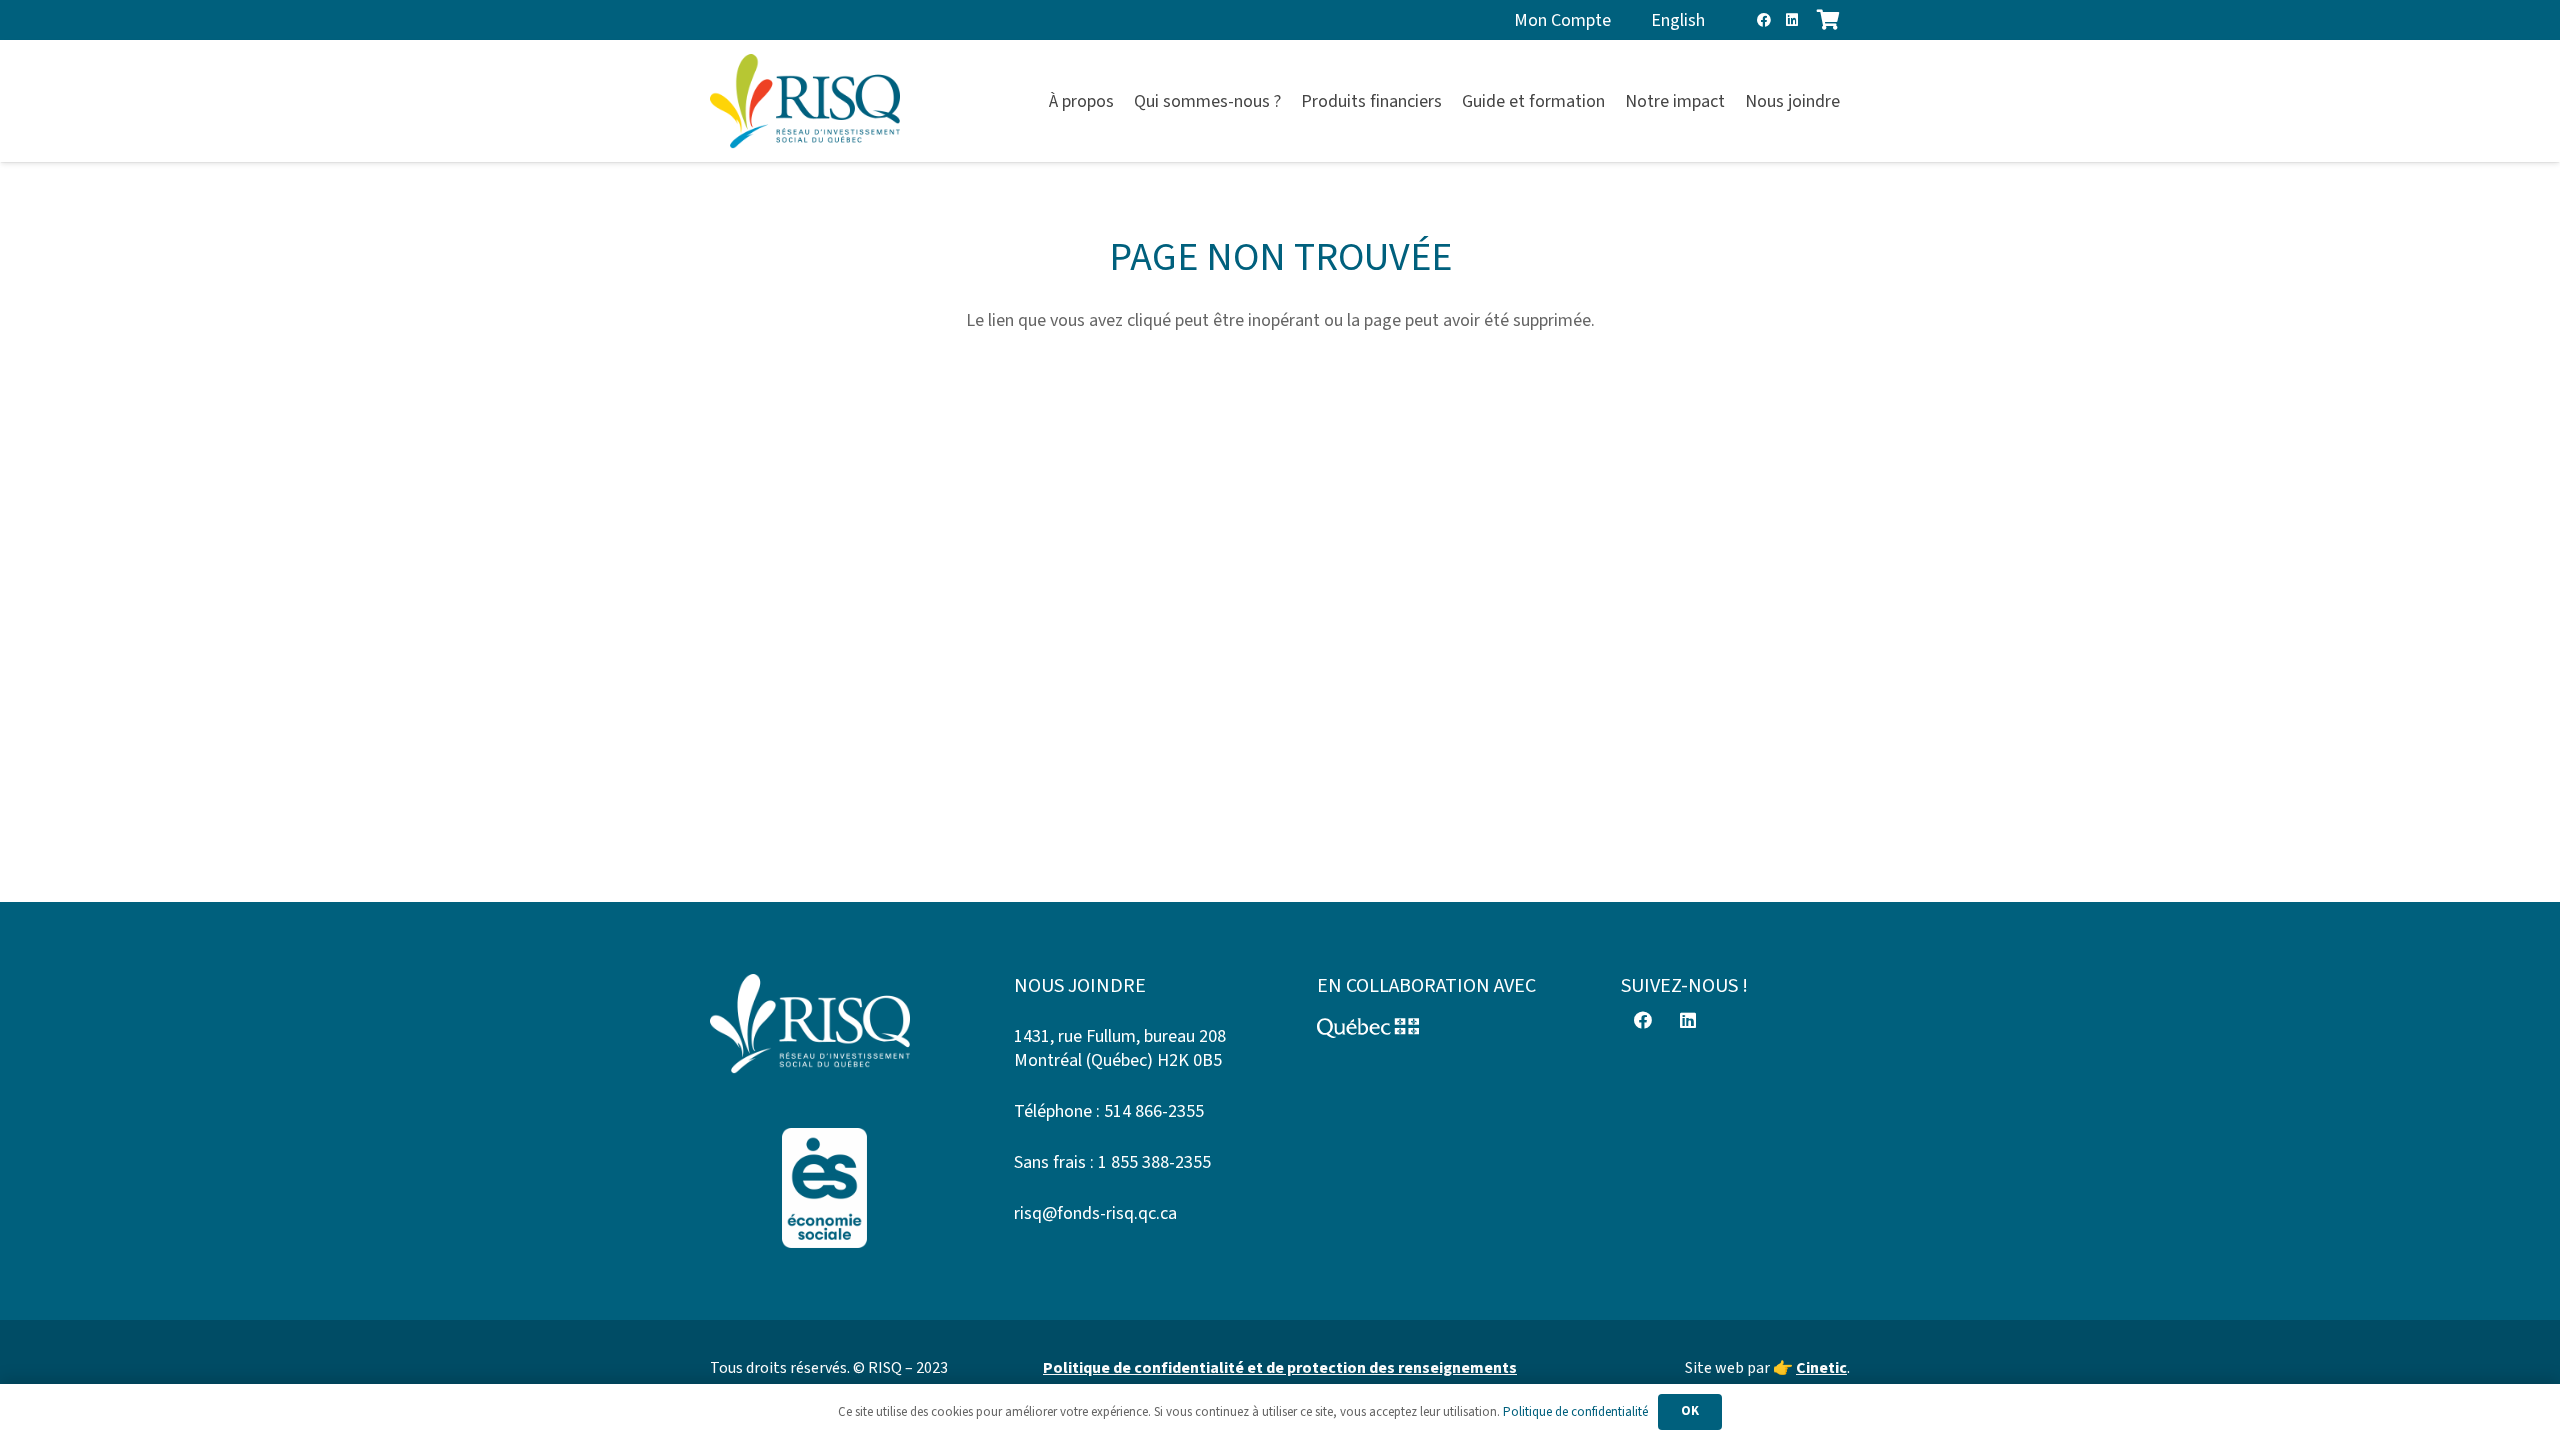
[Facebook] (1764, 20)
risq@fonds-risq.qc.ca (1095, 1213)
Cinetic (1821, 1368)
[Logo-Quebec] (1432, 1028)
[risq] (805, 101)
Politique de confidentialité (1575, 1412)
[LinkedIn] (1792, 20)
